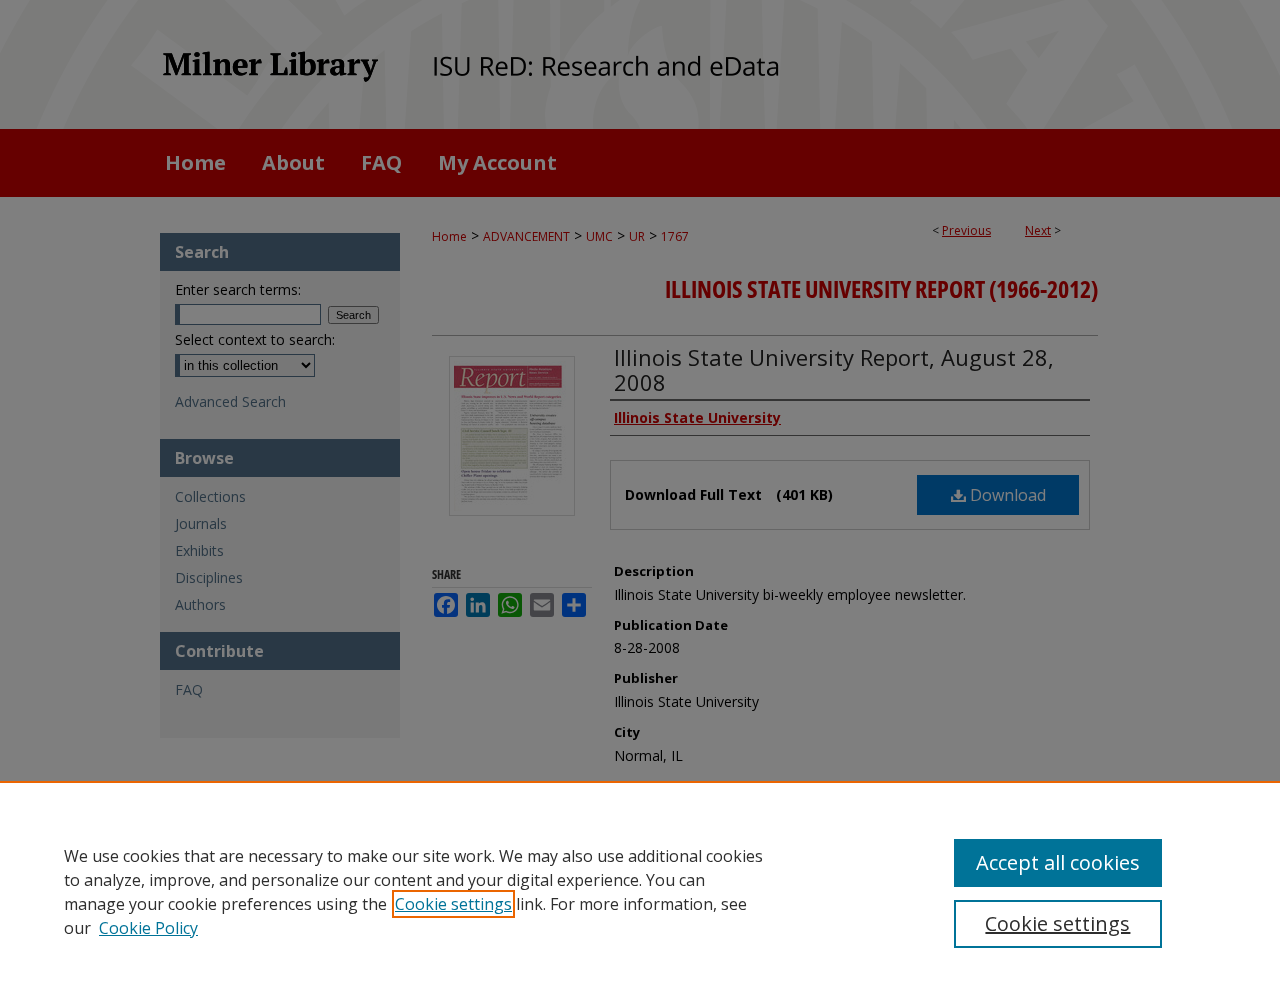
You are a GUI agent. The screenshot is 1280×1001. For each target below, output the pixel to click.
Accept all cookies (1058, 862)
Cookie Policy (148, 928)
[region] (640, 891)
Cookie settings (453, 904)
